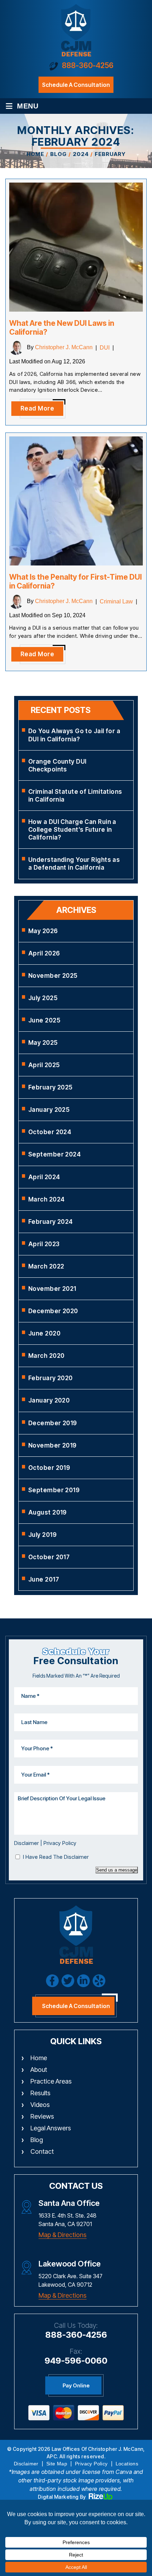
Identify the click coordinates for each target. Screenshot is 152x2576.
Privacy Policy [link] (91, 2464)
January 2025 (49, 1110)
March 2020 (46, 1356)
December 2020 (53, 1311)
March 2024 (46, 1199)
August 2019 (48, 1512)
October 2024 (50, 1132)
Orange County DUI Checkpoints (57, 765)
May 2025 (43, 1043)
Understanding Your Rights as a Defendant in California (74, 864)
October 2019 (49, 1468)
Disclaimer (27, 1843)
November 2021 (52, 1289)
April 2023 (44, 1244)
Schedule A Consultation (76, 2006)
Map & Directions (63, 2235)
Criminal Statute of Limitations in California (75, 796)
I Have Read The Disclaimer (56, 1857)
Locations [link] (127, 2464)
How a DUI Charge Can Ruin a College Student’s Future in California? (72, 830)
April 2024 (44, 1177)
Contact (42, 2151)
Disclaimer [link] (26, 2464)
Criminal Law (116, 601)
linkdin (83, 1981)
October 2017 (49, 1557)
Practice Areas (51, 2081)
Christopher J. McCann (64, 348)
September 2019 (54, 1490)
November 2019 (52, 1445)
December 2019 (53, 1423)
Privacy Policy (60, 1843)
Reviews (42, 2116)
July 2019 (42, 1535)
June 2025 (44, 1020)
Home (39, 2058)
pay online (76, 2385)
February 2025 (51, 1087)
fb (52, 1981)
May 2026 (43, 931)
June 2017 (44, 1579)
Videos (40, 2105)
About (39, 2070)
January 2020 (49, 1400)
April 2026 (44, 953)
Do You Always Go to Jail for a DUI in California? (74, 735)
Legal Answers (51, 2128)
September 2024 (54, 1154)
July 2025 (43, 998)
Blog (37, 2140)
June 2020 (44, 1333)
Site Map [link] (57, 2464)
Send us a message (117, 1870)
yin (99, 1981)
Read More (37, 408)
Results (40, 2093)
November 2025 (53, 976)
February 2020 (51, 1378)
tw (68, 1981)
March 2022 (46, 1266)
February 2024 (51, 1222)
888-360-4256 (88, 65)
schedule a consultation (76, 85)
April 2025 (44, 1065)
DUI (105, 348)
